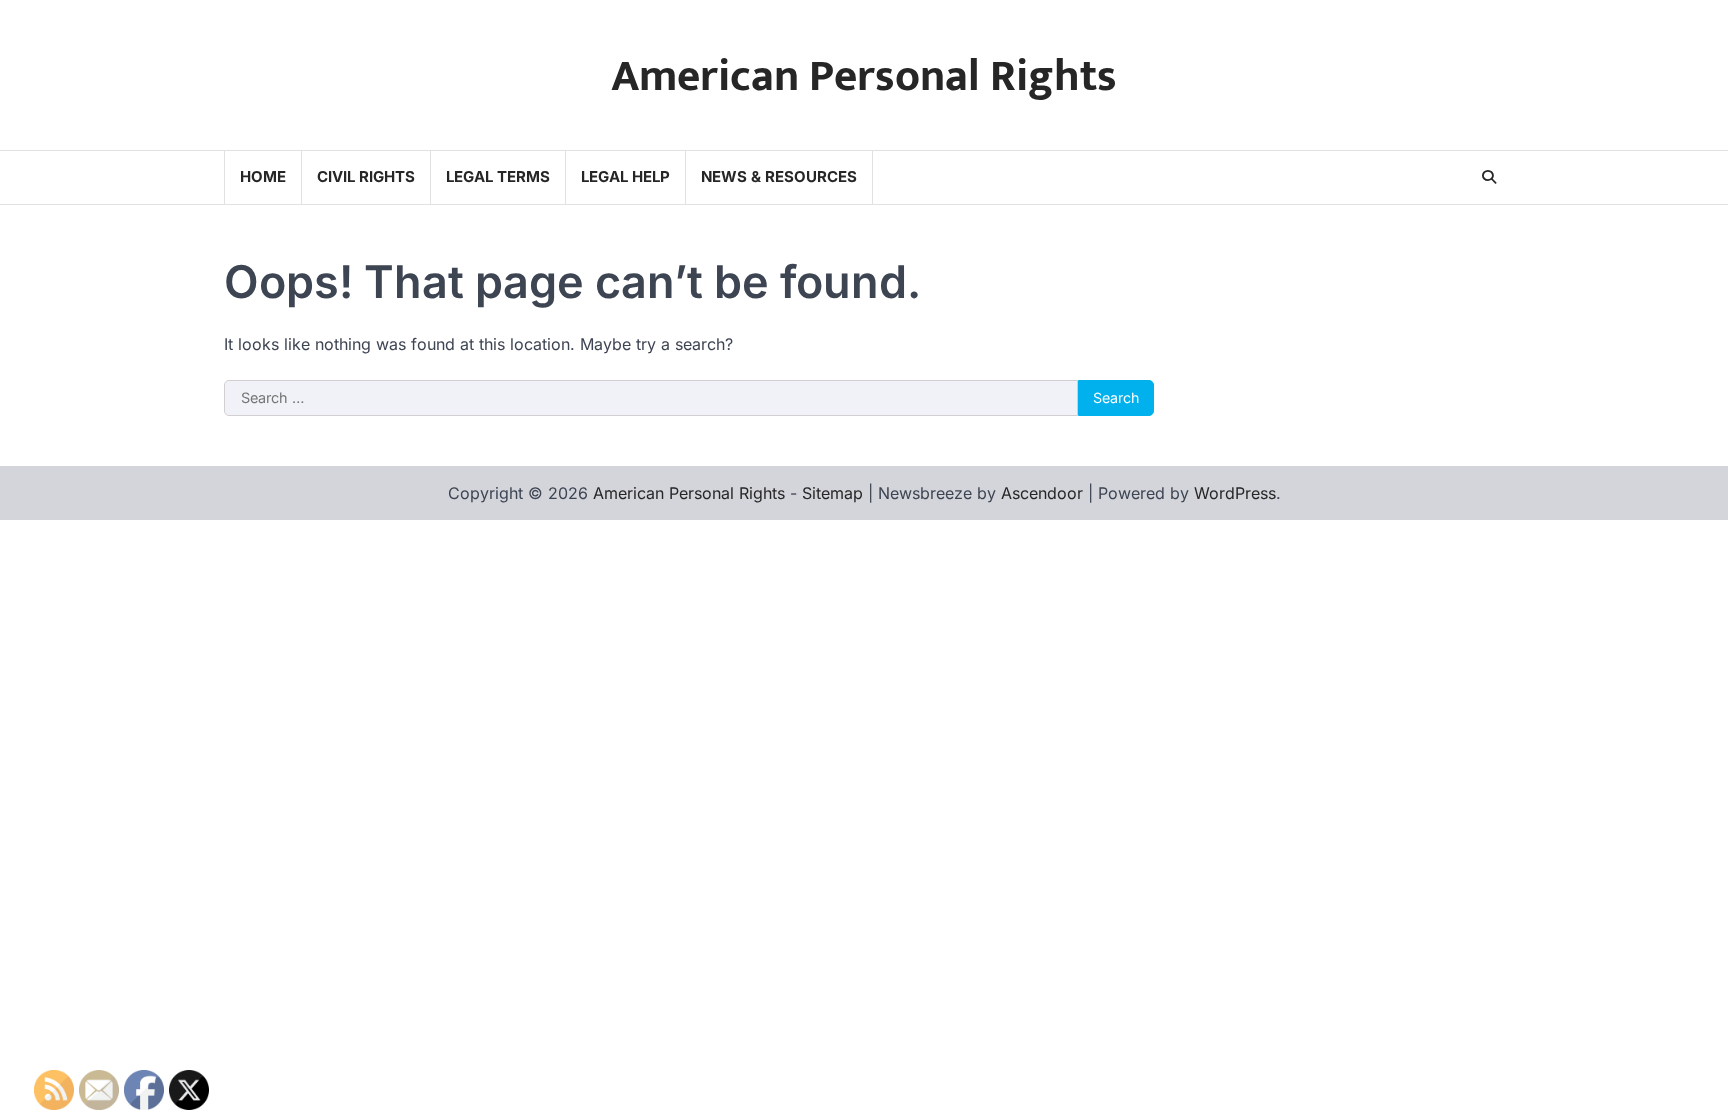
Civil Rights (366, 176)
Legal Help (625, 176)
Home (263, 176)
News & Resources (779, 176)
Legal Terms (498, 176)
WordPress (1235, 493)
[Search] (1489, 177)
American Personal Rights (864, 76)
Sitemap (832, 493)
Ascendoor (1042, 493)
